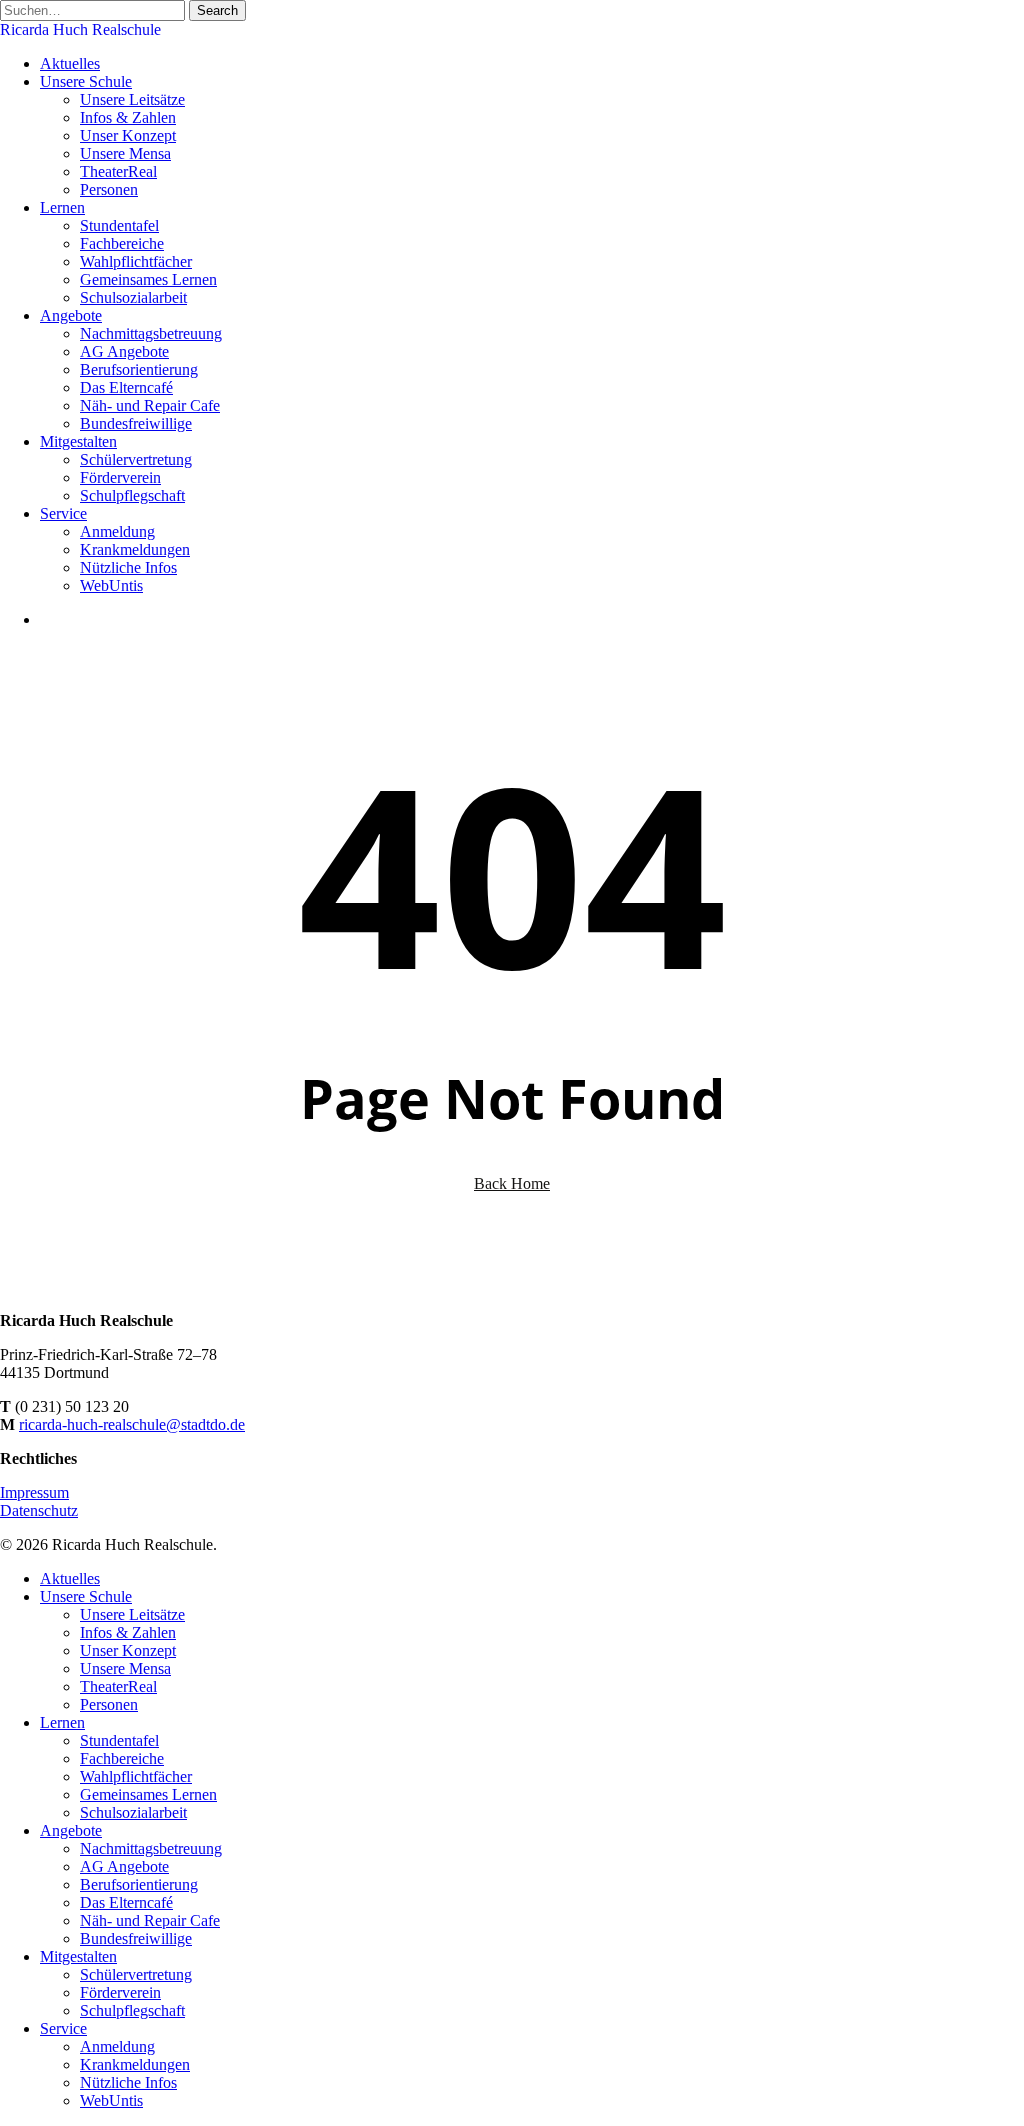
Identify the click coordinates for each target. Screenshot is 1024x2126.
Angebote (71, 1830)
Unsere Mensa (125, 1668)
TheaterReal (118, 1686)
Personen (109, 1704)
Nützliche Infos (128, 2082)
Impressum (34, 1492)
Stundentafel (119, 1740)
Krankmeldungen (135, 2064)
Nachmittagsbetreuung (151, 1848)
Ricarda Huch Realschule (80, 29)
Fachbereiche (122, 1758)
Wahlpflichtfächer (136, 1776)
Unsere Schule (86, 1596)
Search (217, 10)
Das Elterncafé (126, 1902)
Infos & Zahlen (128, 1632)
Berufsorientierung (139, 1884)
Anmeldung (117, 2046)
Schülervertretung (136, 1974)
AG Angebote (124, 1866)
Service (63, 2028)
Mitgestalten (78, 1956)
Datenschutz (39, 1510)
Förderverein (120, 1992)
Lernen (62, 1722)
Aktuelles (70, 1578)
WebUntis (111, 2100)
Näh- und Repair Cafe (150, 1920)
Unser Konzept (128, 1650)
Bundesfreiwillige (136, 1938)
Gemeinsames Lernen (148, 1794)
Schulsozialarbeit (133, 1812)
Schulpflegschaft (132, 2010)
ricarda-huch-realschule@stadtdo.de (132, 1424)
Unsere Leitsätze (132, 1614)
